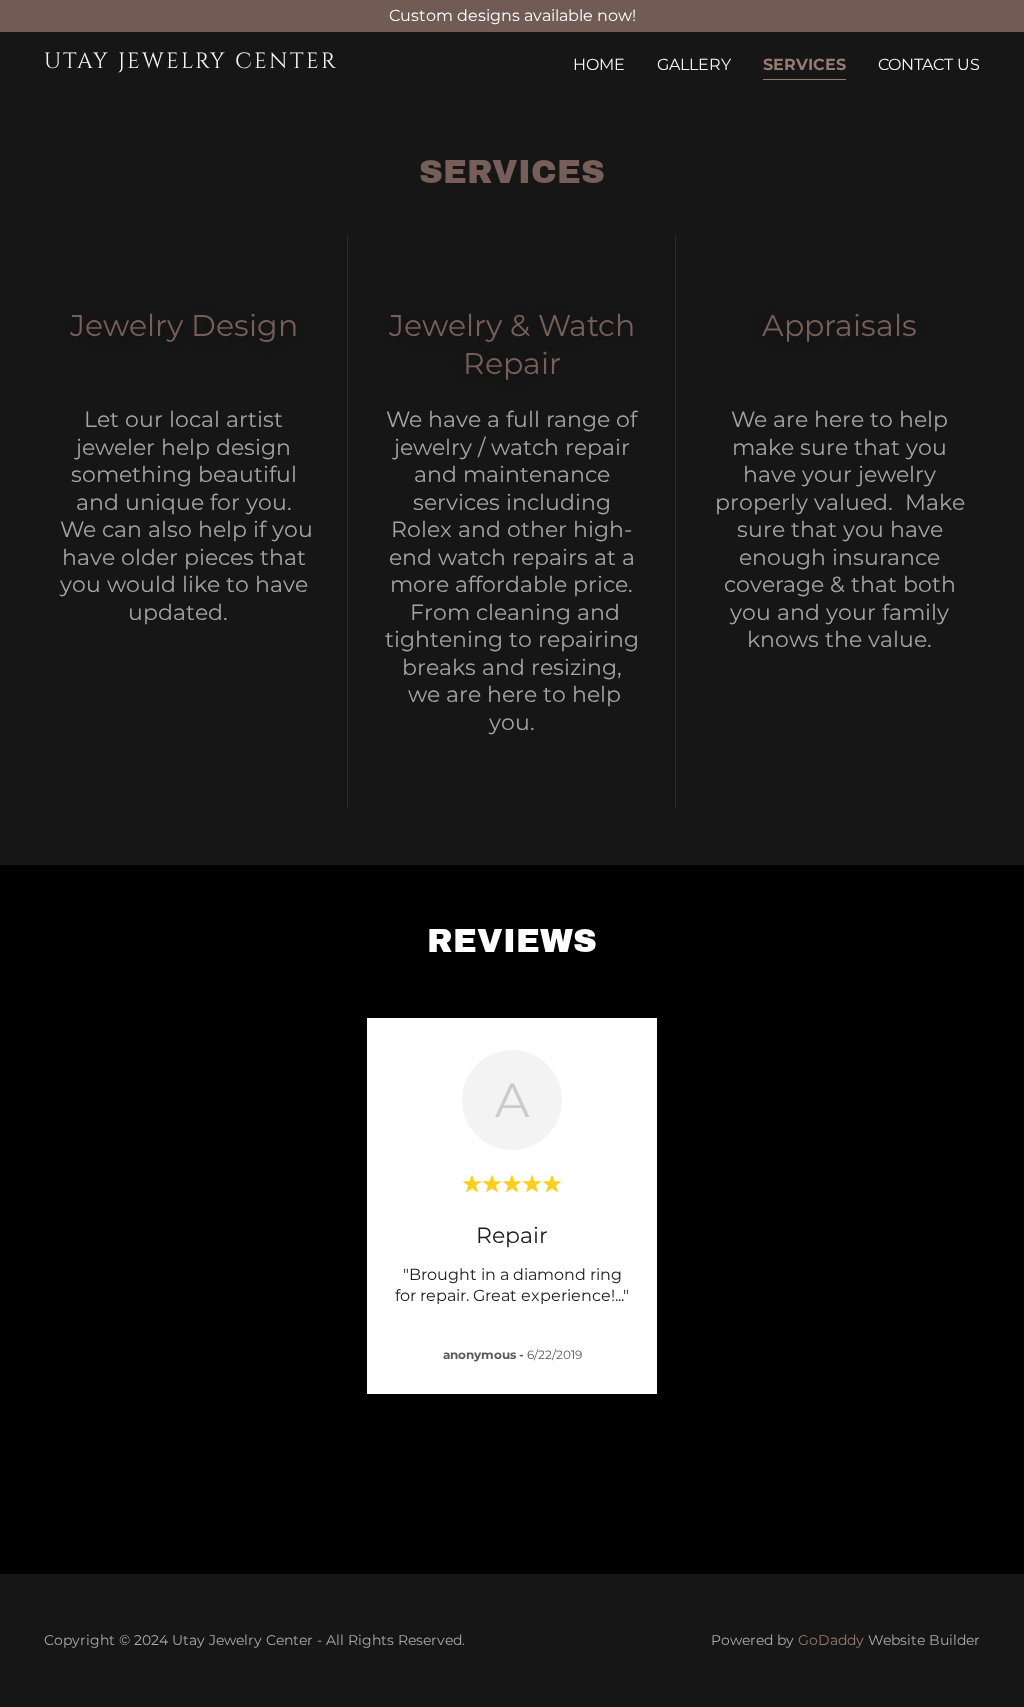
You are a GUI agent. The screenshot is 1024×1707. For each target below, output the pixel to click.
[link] (208, 62)
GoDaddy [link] (831, 1640)
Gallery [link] (694, 64)
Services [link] (804, 64)
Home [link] (599, 64)
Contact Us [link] (929, 64)
